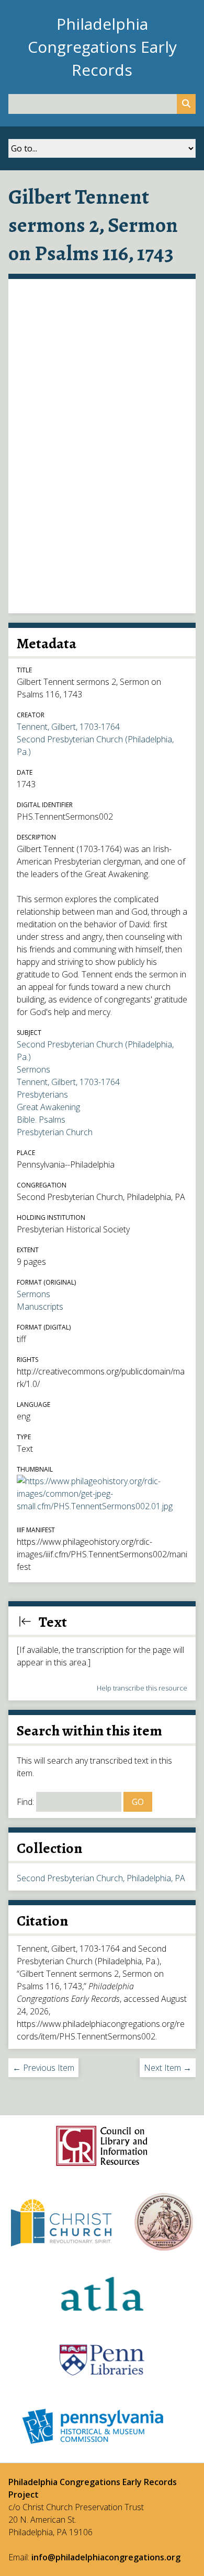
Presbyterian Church (55, 1132)
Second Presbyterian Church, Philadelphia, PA (101, 1878)
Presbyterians (42, 1094)
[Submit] (186, 104)
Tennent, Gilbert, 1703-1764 (68, 727)
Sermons (33, 1069)
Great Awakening (48, 1107)
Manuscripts (40, 1307)
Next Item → (168, 2068)
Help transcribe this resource (142, 1688)
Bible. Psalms (41, 1120)
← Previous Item (43, 2068)
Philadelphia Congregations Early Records (102, 47)
